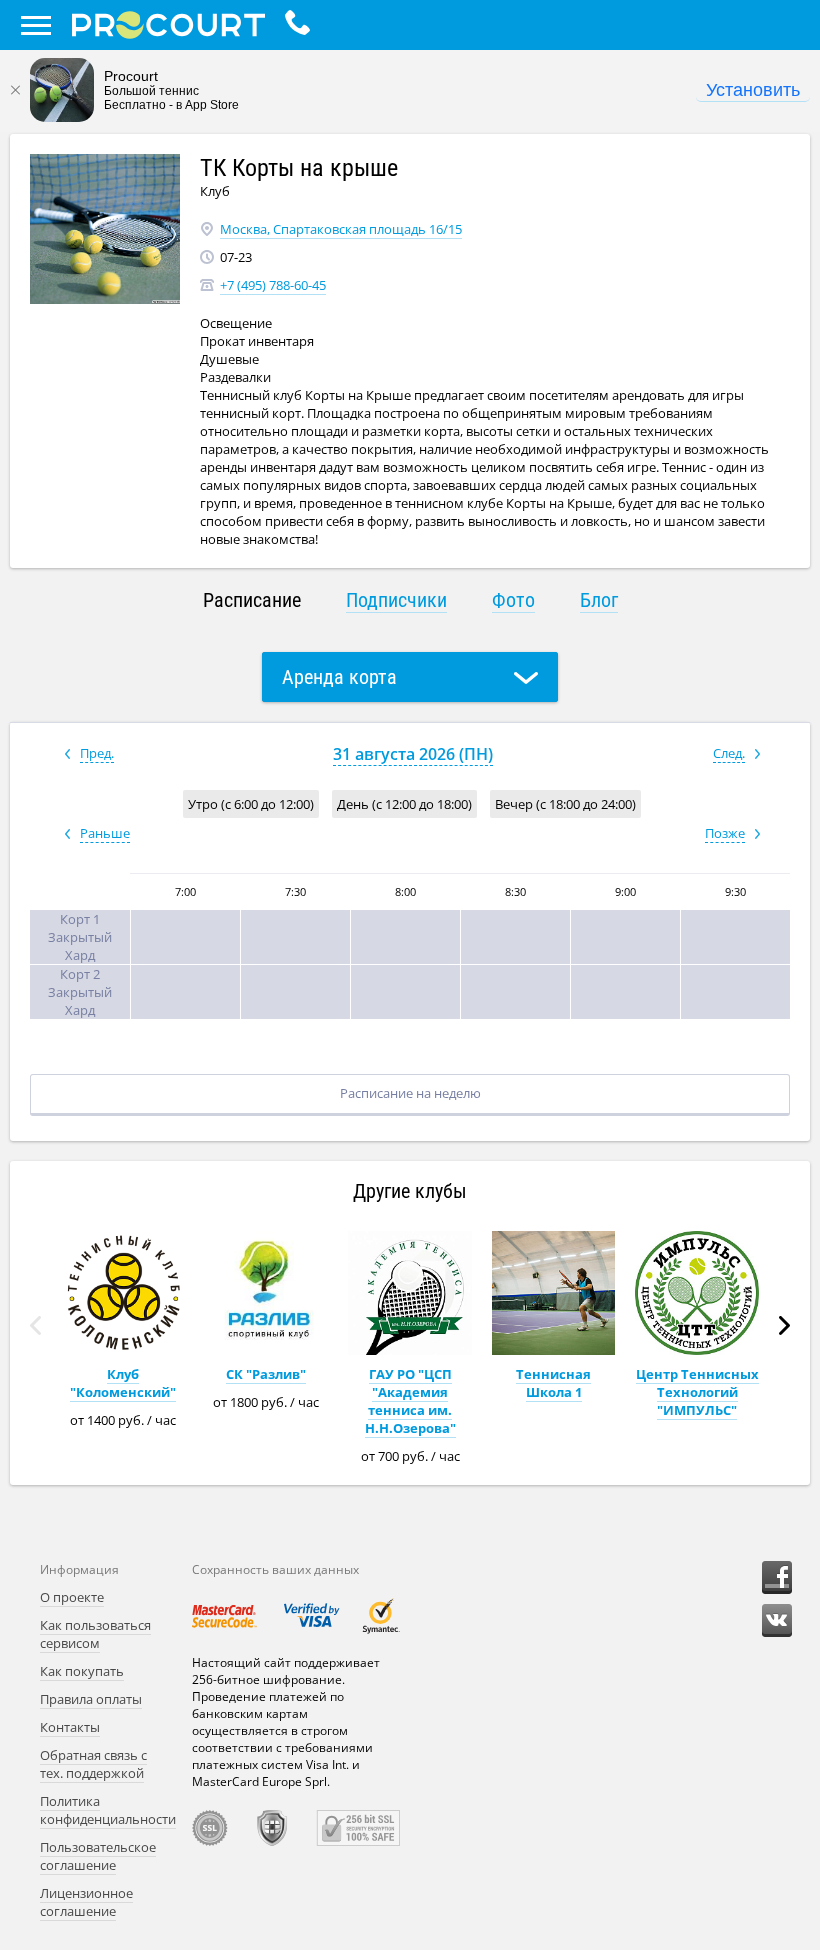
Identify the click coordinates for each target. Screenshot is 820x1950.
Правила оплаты (91, 1699)
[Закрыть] (15, 90)
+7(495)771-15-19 (302, 25)
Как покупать (82, 1671)
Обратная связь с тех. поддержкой (93, 1764)
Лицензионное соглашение (86, 1902)
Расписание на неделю (410, 1093)
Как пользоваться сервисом (95, 1634)
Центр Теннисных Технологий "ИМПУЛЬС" (697, 1392)
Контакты (70, 1727)
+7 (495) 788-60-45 (273, 285)
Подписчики (396, 600)
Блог (599, 600)
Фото (513, 600)
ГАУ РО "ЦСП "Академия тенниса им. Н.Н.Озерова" (410, 1401)
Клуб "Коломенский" (123, 1383)
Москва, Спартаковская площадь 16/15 (341, 229)
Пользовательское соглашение (98, 1856)
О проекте (72, 1597)
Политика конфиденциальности (108, 1810)
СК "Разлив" (266, 1374)
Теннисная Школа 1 (553, 1383)
